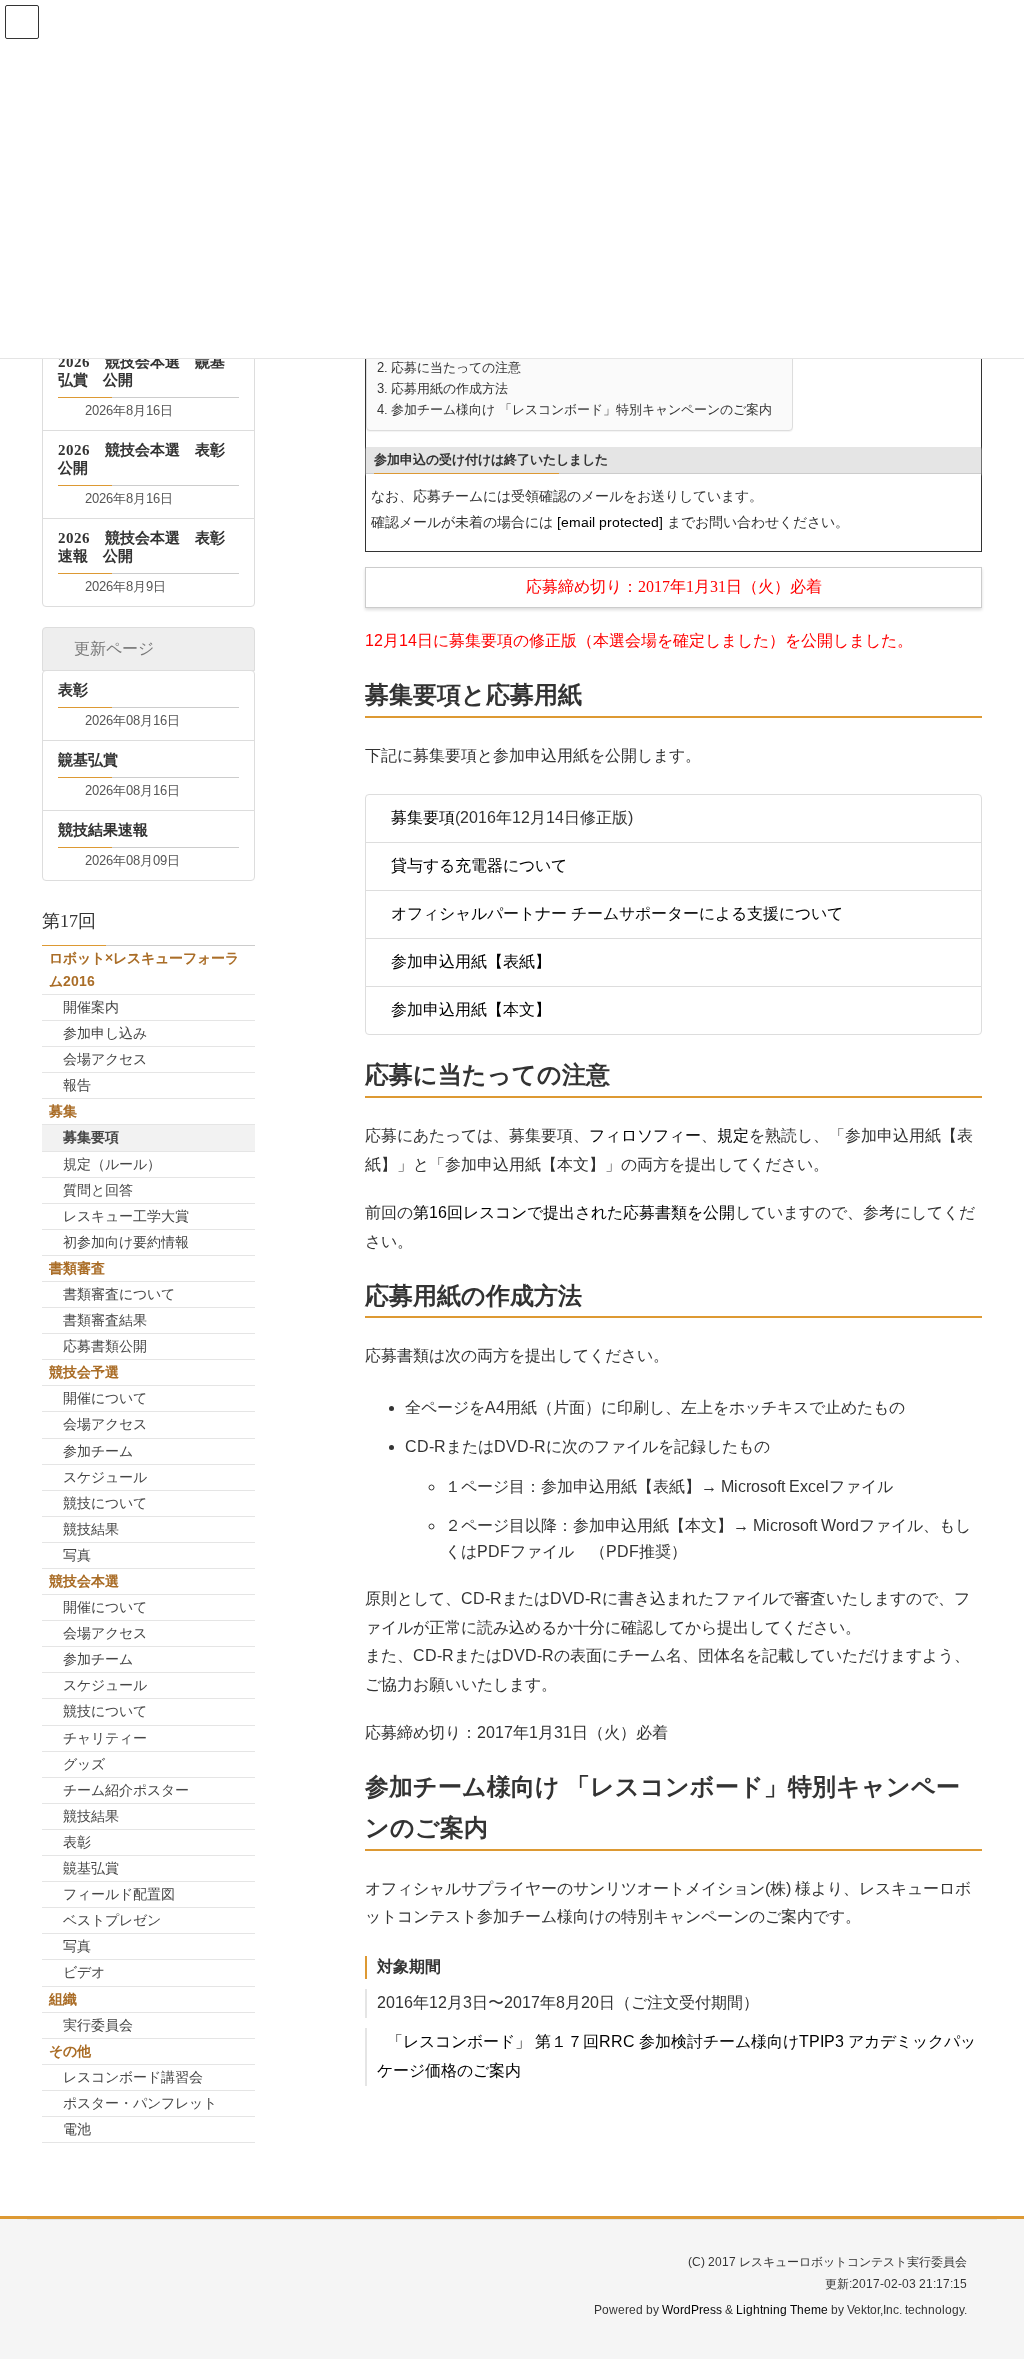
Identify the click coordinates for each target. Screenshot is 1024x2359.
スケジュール (105, 1477)
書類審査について (119, 1294)
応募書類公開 (105, 1346)
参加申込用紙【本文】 (471, 1009)
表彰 (77, 1842)
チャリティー (105, 1738)
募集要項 (423, 817)
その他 (70, 2051)
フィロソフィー (645, 1135)
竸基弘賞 (91, 1868)
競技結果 (91, 1529)
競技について (105, 1503)
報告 (77, 1085)
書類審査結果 (105, 1320)
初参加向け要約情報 (126, 1242)
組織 (63, 1999)
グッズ (84, 1764)
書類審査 (77, 1268)
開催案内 (91, 1007)
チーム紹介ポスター (126, 1790)
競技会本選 (84, 1581)
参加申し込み (105, 1033)
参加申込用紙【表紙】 (471, 961)
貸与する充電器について (479, 865)
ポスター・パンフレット (140, 2103)
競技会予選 (84, 1372)
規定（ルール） (112, 1164)
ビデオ (84, 1972)
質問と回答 (98, 1190)
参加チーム (98, 1451)
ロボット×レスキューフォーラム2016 (144, 969)
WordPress (692, 2310)
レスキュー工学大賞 (126, 1216)
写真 (77, 1555)
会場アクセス (105, 1059)
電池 (77, 2129)
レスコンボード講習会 (133, 2077)
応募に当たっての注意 (456, 368)
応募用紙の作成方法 (449, 389)
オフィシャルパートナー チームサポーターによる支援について (617, 913)
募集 (63, 1111)
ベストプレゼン (112, 1920)
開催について (105, 1398)
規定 (733, 1135)
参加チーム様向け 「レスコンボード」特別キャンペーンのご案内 (581, 410)
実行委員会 (98, 2025)
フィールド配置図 (119, 1894)
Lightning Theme (782, 2310)
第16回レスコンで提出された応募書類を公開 (574, 1212)
